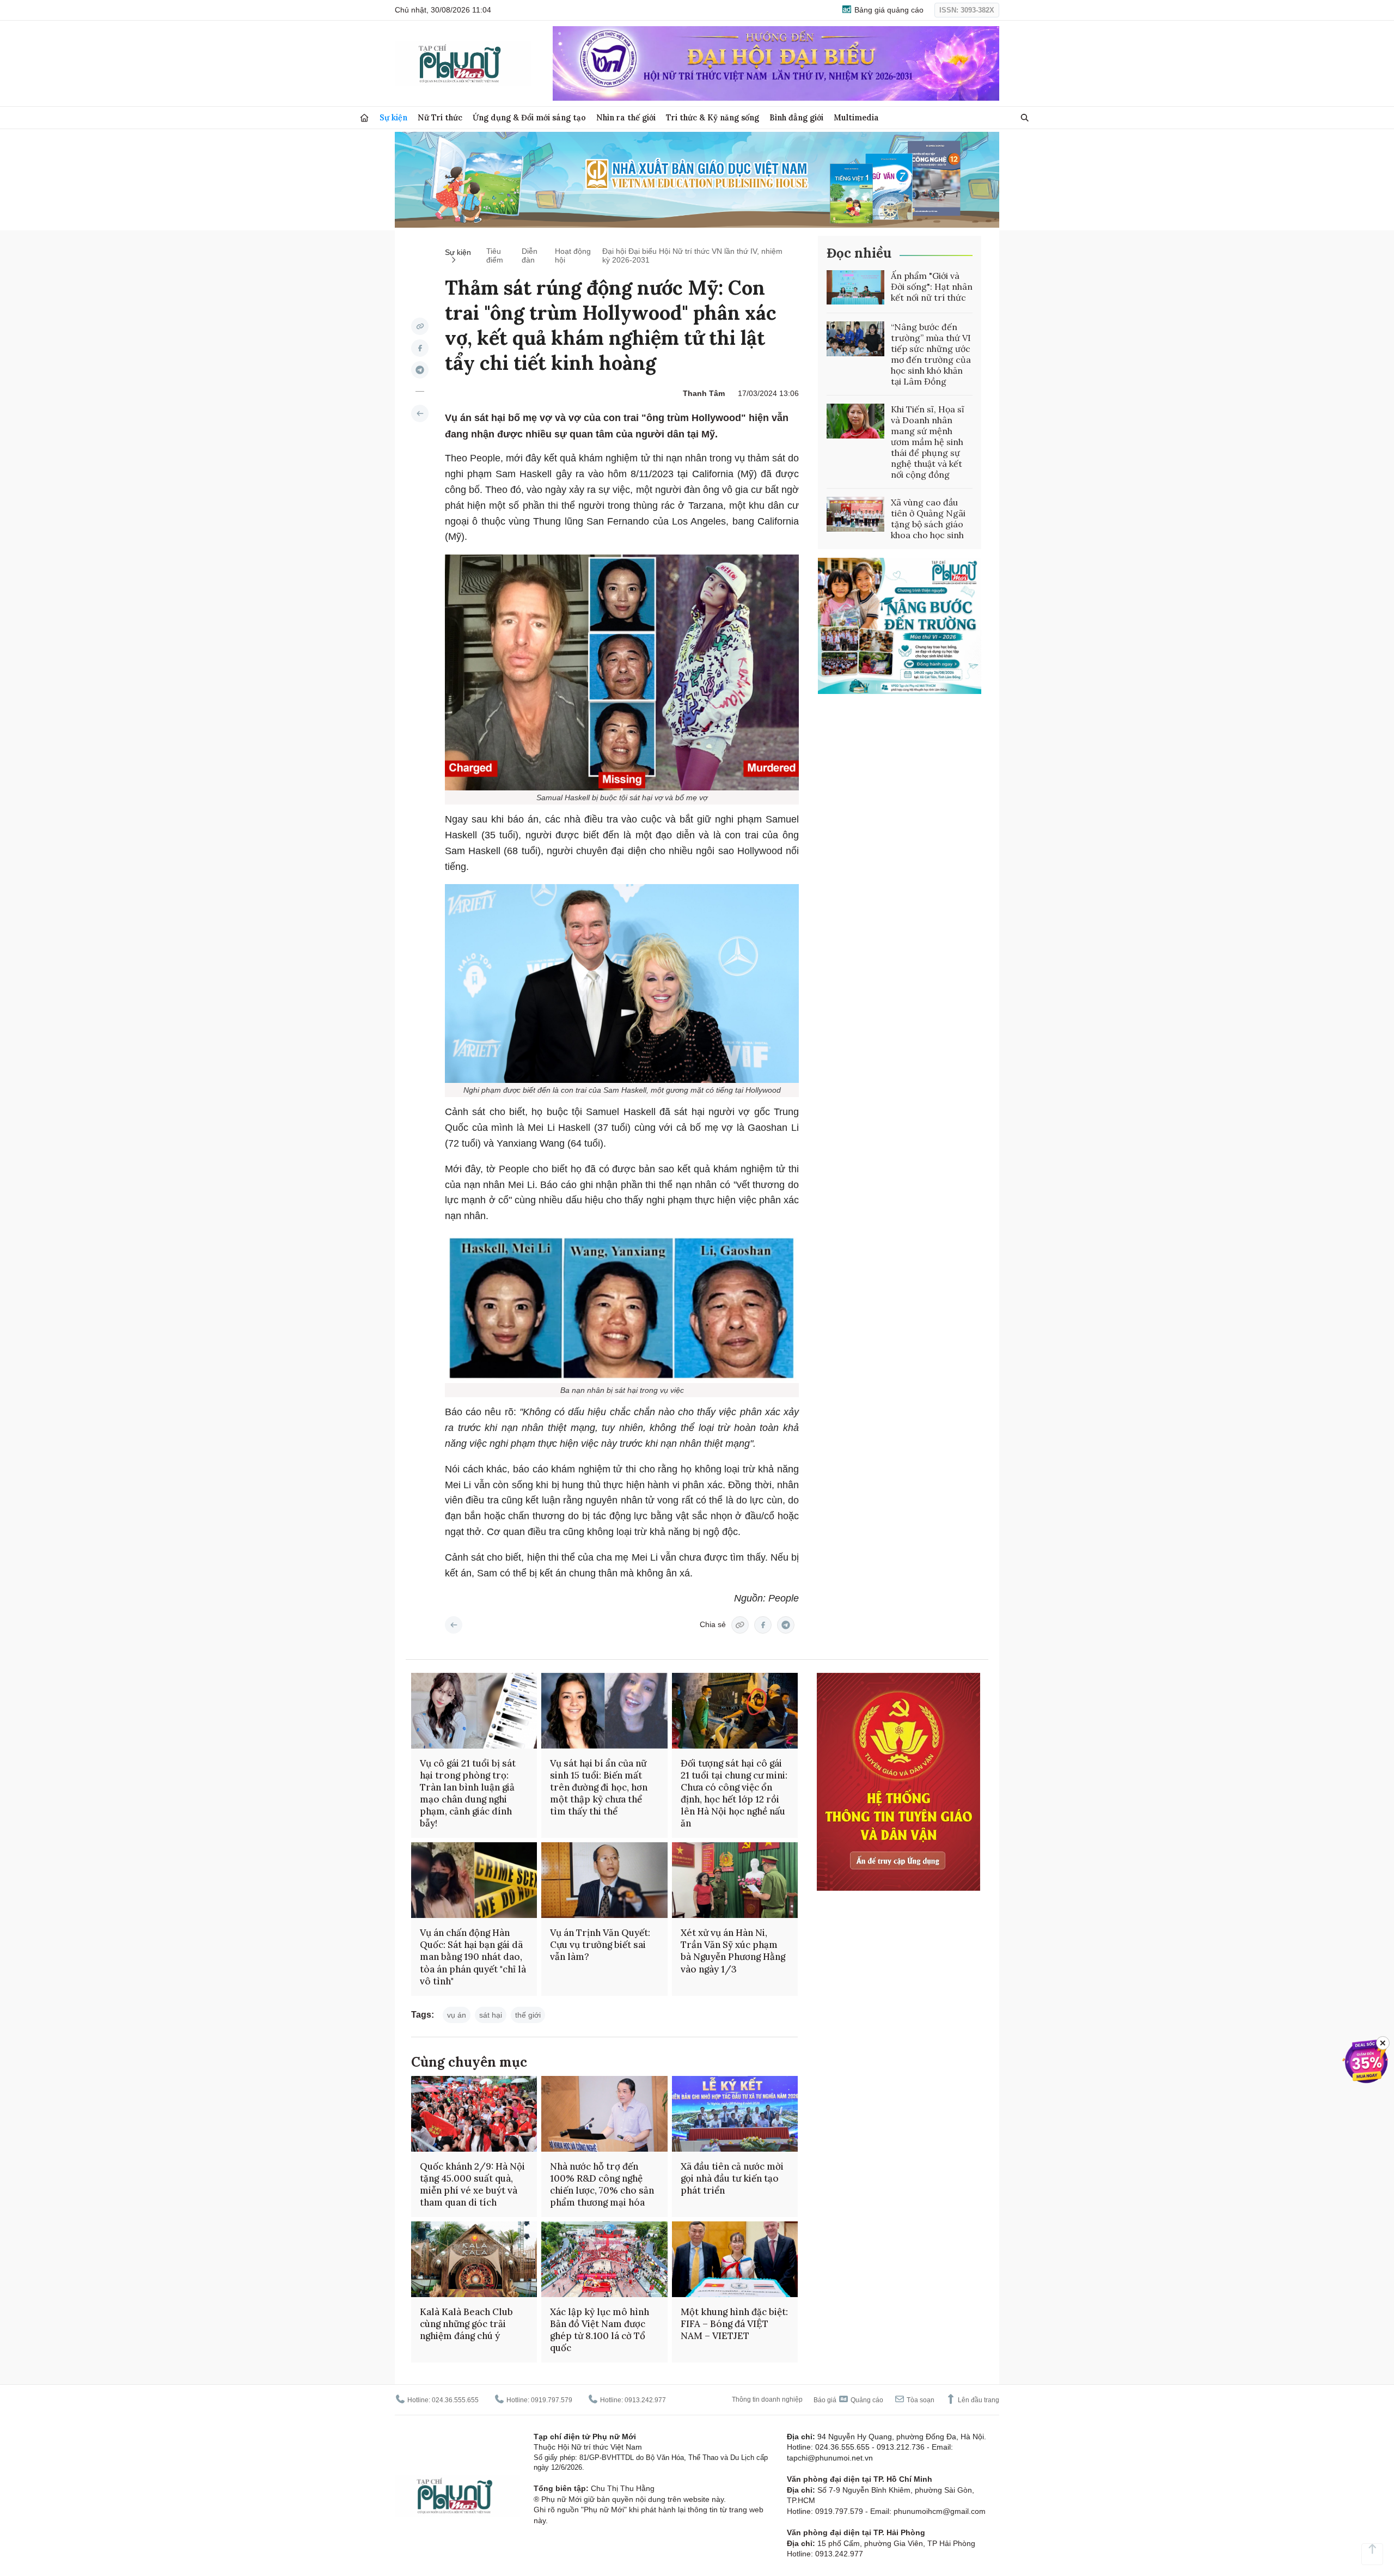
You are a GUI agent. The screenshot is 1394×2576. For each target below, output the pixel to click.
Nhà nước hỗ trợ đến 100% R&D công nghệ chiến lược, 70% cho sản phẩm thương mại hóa (602, 2184)
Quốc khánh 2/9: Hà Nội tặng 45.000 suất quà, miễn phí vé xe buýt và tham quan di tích (472, 2184)
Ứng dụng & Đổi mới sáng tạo (529, 117)
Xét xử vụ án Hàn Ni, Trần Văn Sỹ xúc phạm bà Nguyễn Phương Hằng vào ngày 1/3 (733, 1951)
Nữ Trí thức (440, 117)
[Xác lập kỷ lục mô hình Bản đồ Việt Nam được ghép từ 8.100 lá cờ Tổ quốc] (604, 2259)
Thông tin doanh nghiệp (767, 2400)
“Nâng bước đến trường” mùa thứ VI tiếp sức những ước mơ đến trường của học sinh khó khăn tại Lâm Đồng (931, 354)
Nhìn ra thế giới (626, 117)
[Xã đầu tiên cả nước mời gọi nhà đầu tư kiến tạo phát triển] (735, 2114)
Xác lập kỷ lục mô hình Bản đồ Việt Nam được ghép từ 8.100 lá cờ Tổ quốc (600, 2330)
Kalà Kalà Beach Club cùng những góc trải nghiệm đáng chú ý (466, 2324)
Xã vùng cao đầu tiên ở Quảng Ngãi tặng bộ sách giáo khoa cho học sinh (928, 519)
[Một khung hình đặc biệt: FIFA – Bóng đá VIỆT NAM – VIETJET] (735, 2259)
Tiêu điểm (495, 255)
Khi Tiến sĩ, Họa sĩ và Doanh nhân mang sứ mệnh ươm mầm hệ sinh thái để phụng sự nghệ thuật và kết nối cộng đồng (928, 442)
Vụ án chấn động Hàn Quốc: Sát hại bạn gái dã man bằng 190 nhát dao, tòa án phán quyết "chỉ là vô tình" (473, 1957)
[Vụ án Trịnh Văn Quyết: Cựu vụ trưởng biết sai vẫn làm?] (604, 1880)
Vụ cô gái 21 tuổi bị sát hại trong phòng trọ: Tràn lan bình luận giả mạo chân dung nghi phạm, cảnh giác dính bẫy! (468, 1793)
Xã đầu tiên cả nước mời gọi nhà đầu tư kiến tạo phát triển (732, 2178)
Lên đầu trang (978, 2400)
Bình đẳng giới (796, 117)
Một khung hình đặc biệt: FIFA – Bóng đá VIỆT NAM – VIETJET (734, 2324)
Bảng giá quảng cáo (888, 10)
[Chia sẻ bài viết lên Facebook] (420, 348)
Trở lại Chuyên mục (454, 1625)
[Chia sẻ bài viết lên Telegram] (420, 370)
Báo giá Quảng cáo (848, 2400)
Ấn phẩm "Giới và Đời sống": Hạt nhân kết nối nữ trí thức (932, 287)
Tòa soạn (920, 2400)
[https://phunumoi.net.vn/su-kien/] (420, 413)
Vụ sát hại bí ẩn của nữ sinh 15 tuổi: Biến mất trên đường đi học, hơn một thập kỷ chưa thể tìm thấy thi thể (599, 1787)
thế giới (528, 2015)
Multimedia (856, 117)
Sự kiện (393, 117)
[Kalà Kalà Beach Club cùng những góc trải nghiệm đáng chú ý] (474, 2259)
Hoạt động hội (573, 255)
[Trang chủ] (364, 118)
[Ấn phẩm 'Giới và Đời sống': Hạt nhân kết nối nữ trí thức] (855, 288)
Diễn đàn (530, 255)
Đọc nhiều (859, 253)
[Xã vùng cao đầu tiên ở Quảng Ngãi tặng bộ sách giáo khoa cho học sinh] (855, 514)
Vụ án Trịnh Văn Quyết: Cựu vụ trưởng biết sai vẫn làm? (600, 1945)
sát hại (491, 2015)
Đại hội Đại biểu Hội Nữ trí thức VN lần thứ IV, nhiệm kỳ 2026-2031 (692, 255)
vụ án (457, 2015)
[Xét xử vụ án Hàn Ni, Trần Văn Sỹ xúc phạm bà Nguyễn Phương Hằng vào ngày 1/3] (735, 1880)
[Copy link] (420, 326)
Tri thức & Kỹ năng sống (713, 117)
